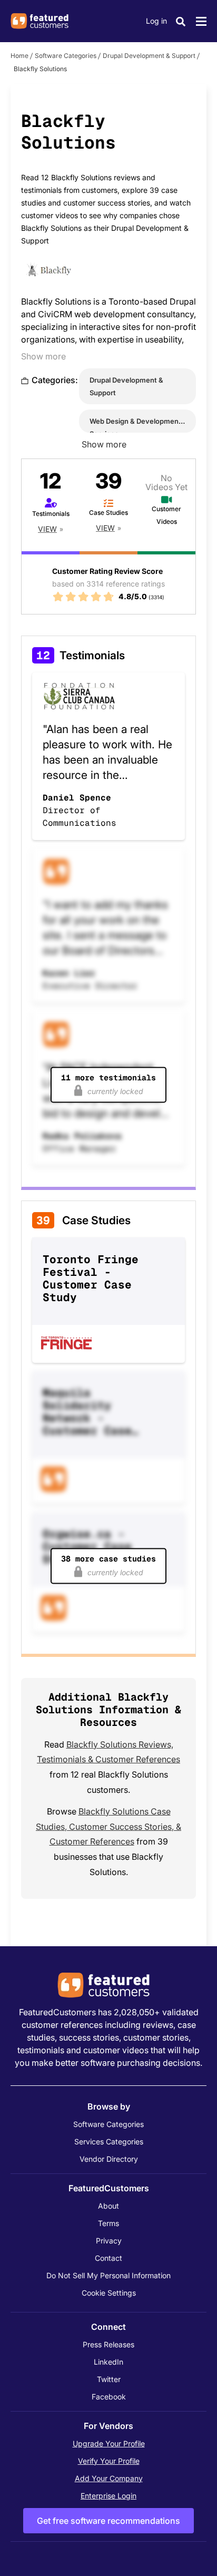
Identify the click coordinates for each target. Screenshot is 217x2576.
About (108, 2206)
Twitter (109, 2379)
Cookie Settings (109, 2293)
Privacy (109, 2241)
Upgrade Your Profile (109, 2443)
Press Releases (108, 2344)
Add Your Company (109, 2478)
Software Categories (66, 56)
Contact (108, 2258)
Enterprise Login (108, 2496)
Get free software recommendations (108, 2521)
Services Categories (109, 2141)
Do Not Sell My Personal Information (108, 2275)
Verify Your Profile (109, 2461)
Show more (43, 356)
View (47, 529)
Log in (156, 21)
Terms (108, 2223)
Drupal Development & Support (149, 56)
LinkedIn (108, 2362)
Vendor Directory (109, 2159)
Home (19, 56)
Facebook (109, 2397)
